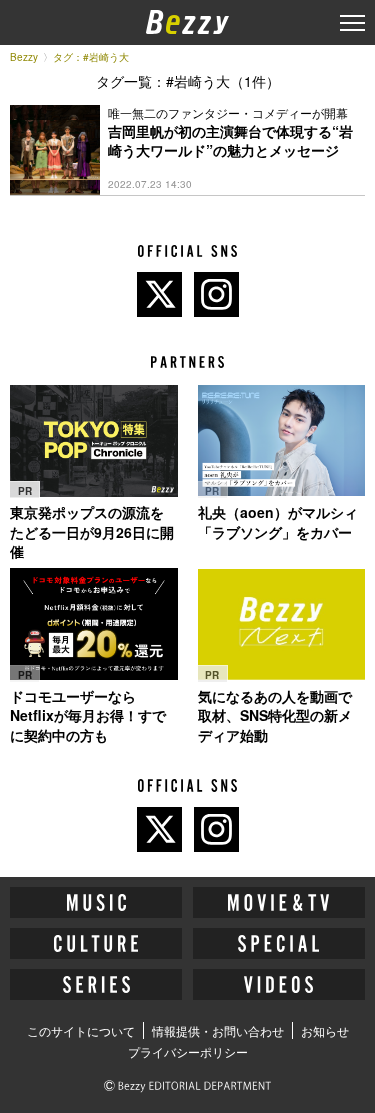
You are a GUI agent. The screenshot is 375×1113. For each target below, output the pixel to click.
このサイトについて (81, 1030)
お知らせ (325, 1030)
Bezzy (24, 57)
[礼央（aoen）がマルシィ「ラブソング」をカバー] (282, 440)
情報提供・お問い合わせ (218, 1030)
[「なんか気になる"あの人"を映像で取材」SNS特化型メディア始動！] (282, 624)
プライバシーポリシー (188, 1051)
